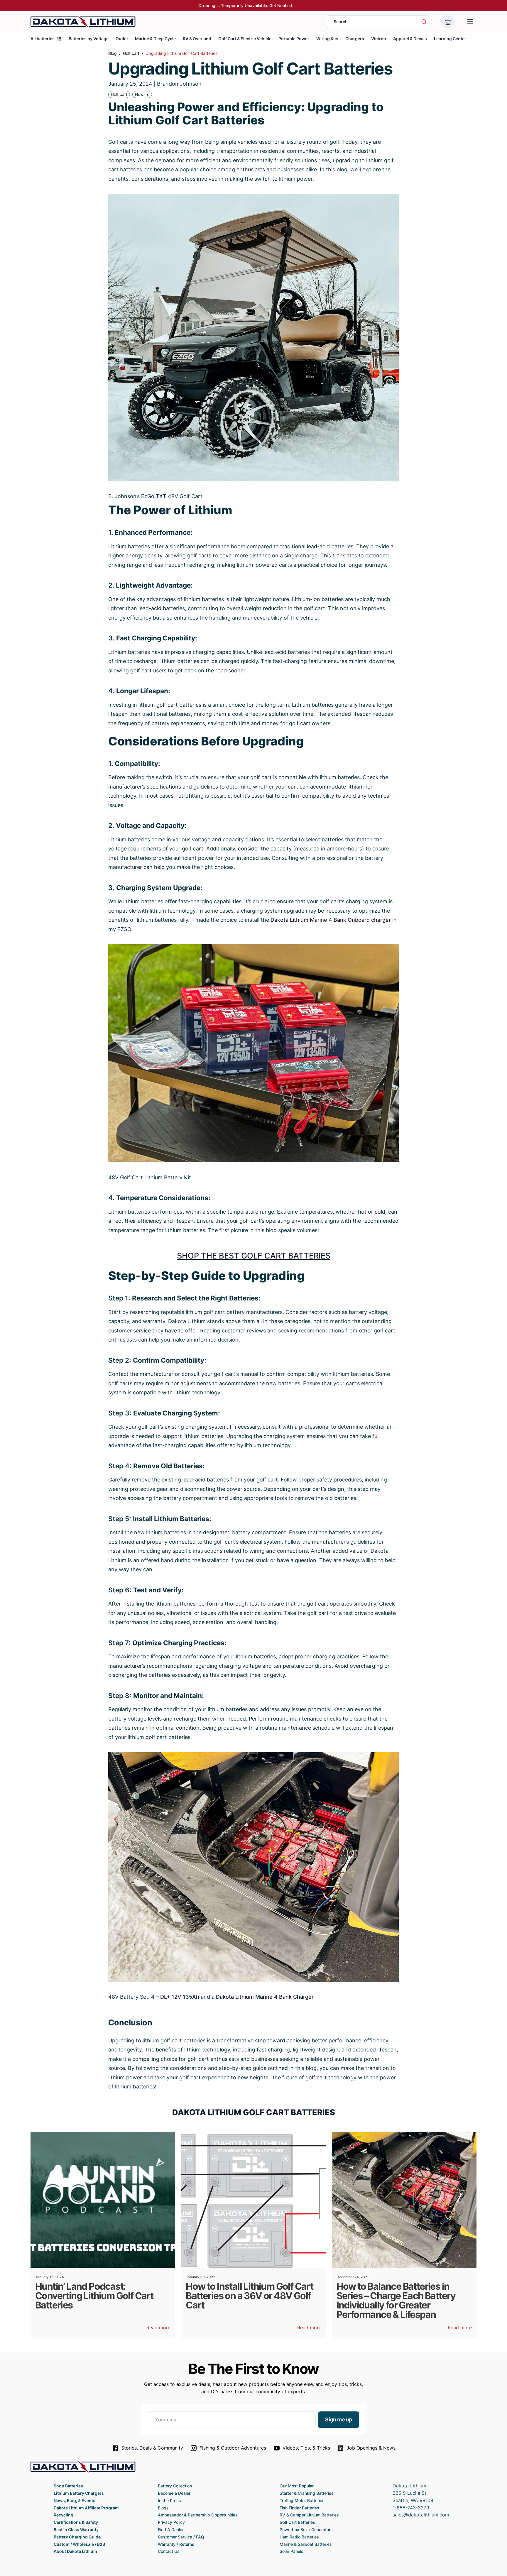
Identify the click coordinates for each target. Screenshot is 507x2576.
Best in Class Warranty (76, 2530)
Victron (379, 39)
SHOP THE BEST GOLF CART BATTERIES (254, 1256)
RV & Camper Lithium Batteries (309, 2515)
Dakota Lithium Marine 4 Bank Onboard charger (331, 920)
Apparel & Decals (410, 39)
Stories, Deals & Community (152, 2448)
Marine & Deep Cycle (155, 39)
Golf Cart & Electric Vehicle (245, 39)
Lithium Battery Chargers (79, 2493)
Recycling (64, 2515)
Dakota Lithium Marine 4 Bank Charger (265, 1997)
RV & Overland (197, 39)
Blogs (163, 2508)
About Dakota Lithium (75, 2551)
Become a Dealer (174, 2493)
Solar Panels (291, 2551)
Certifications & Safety (76, 2522)
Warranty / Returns (176, 2544)
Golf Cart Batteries (297, 2522)
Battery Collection (175, 2486)
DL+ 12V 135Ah (180, 1997)
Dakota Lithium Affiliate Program (86, 2508)
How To (142, 94)
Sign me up (339, 2419)
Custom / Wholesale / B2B (79, 2544)
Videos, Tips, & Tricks (306, 2448)
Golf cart (119, 94)
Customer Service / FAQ (181, 2537)
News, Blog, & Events (75, 2500)
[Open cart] (448, 22)
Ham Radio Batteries (299, 2537)
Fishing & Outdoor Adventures (233, 2448)
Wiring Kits (327, 39)
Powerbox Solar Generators (306, 2530)
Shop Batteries (68, 2486)
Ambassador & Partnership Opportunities (198, 2515)
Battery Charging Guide (77, 2537)
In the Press (169, 2500)
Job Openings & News (371, 2448)
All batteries (43, 39)
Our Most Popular (297, 2486)
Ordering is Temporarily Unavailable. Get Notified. (246, 5)
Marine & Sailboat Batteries (306, 2544)
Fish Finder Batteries (299, 2508)
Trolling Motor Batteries (302, 2500)
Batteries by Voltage (89, 39)
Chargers (355, 39)
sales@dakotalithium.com (421, 2515)
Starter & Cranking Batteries (307, 2493)
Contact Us (169, 2551)
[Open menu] (470, 22)
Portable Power (294, 39)
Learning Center (450, 39)
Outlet (122, 39)
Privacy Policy (171, 2522)
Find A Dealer (171, 2530)
